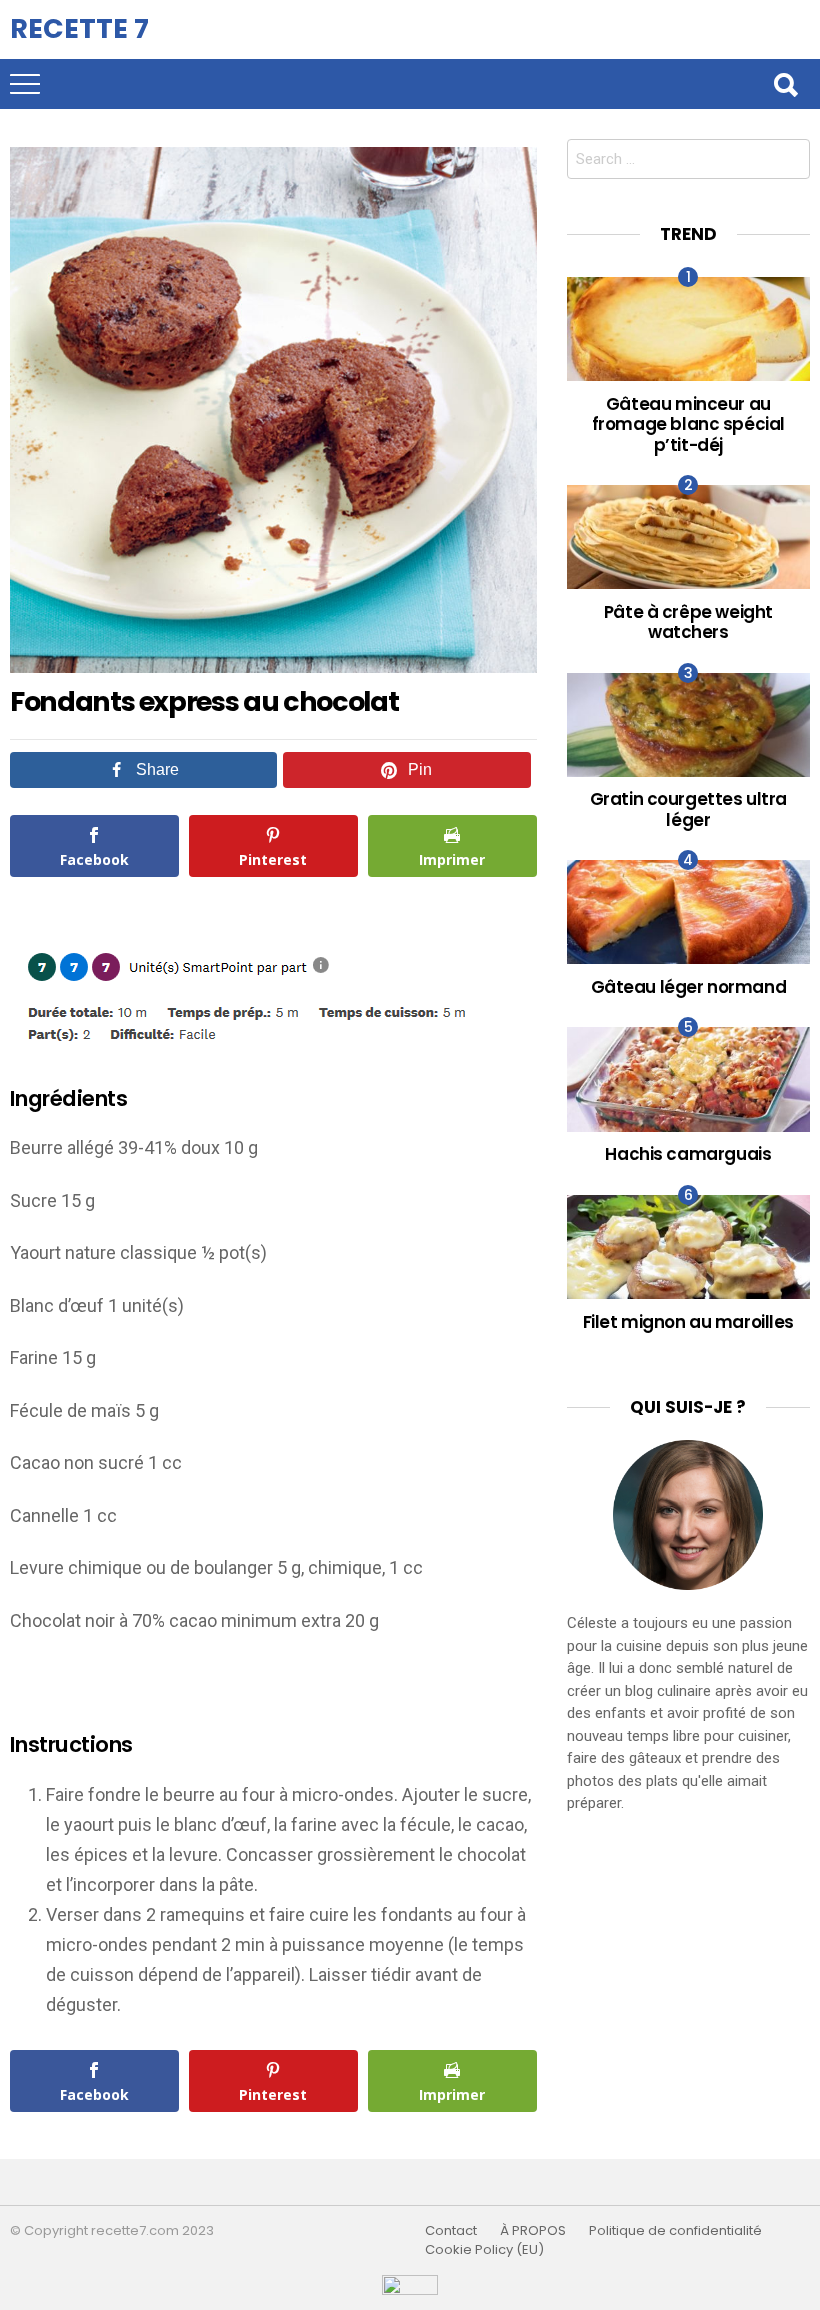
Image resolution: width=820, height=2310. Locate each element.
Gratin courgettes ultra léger (688, 809)
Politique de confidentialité (675, 2231)
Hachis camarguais (688, 1154)
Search (785, 84)
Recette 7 (79, 28)
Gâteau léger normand (689, 987)
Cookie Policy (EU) (484, 2250)
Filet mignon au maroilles (688, 1322)
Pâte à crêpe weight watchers (688, 622)
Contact (451, 2231)
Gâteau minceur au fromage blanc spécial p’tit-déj (688, 424)
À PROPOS (533, 2231)
